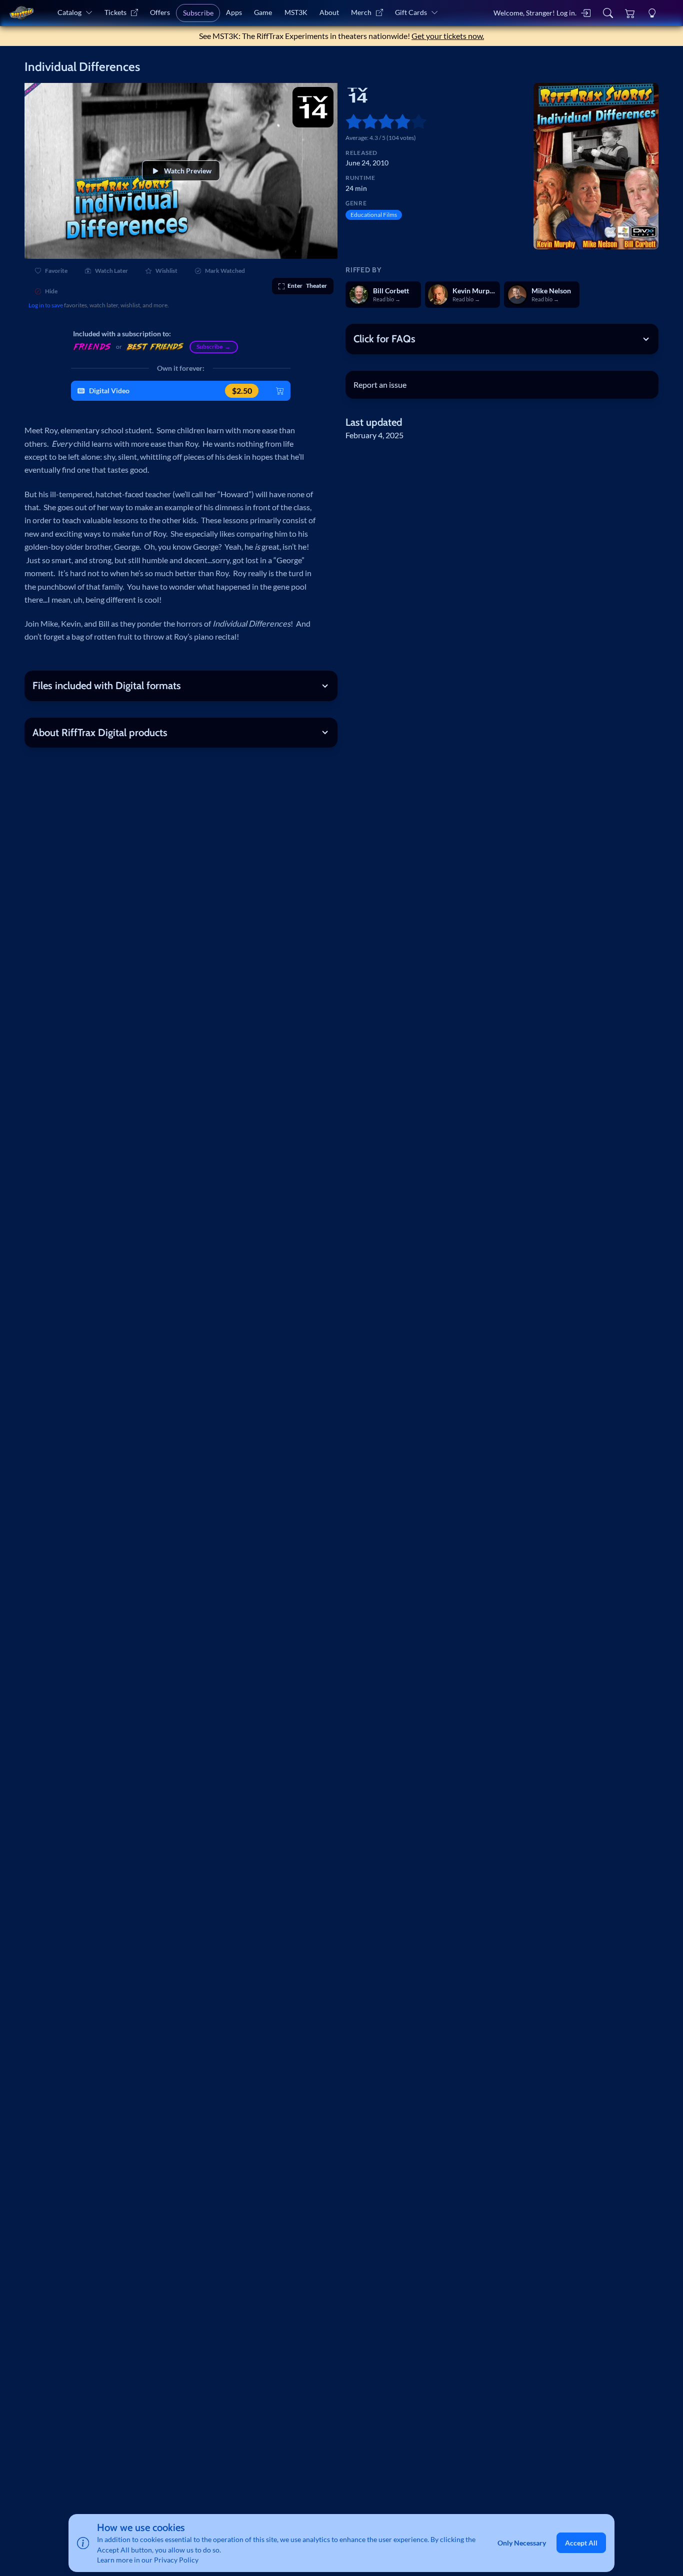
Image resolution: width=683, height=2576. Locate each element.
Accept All (581, 2543)
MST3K (296, 12)
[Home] (21, 13)
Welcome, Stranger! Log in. (535, 13)
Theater (307, 286)
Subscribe (198, 13)
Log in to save (46, 305)
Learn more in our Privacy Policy (148, 2560)
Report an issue (380, 385)
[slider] (349, 122)
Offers (160, 12)
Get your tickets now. (448, 36)
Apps (234, 12)
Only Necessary (522, 2543)
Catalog (69, 12)
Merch (361, 12)
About (329, 12)
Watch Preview (188, 171)
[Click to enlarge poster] (596, 166)
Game (263, 12)
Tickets (115, 12)
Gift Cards (411, 12)
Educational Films (374, 215)
